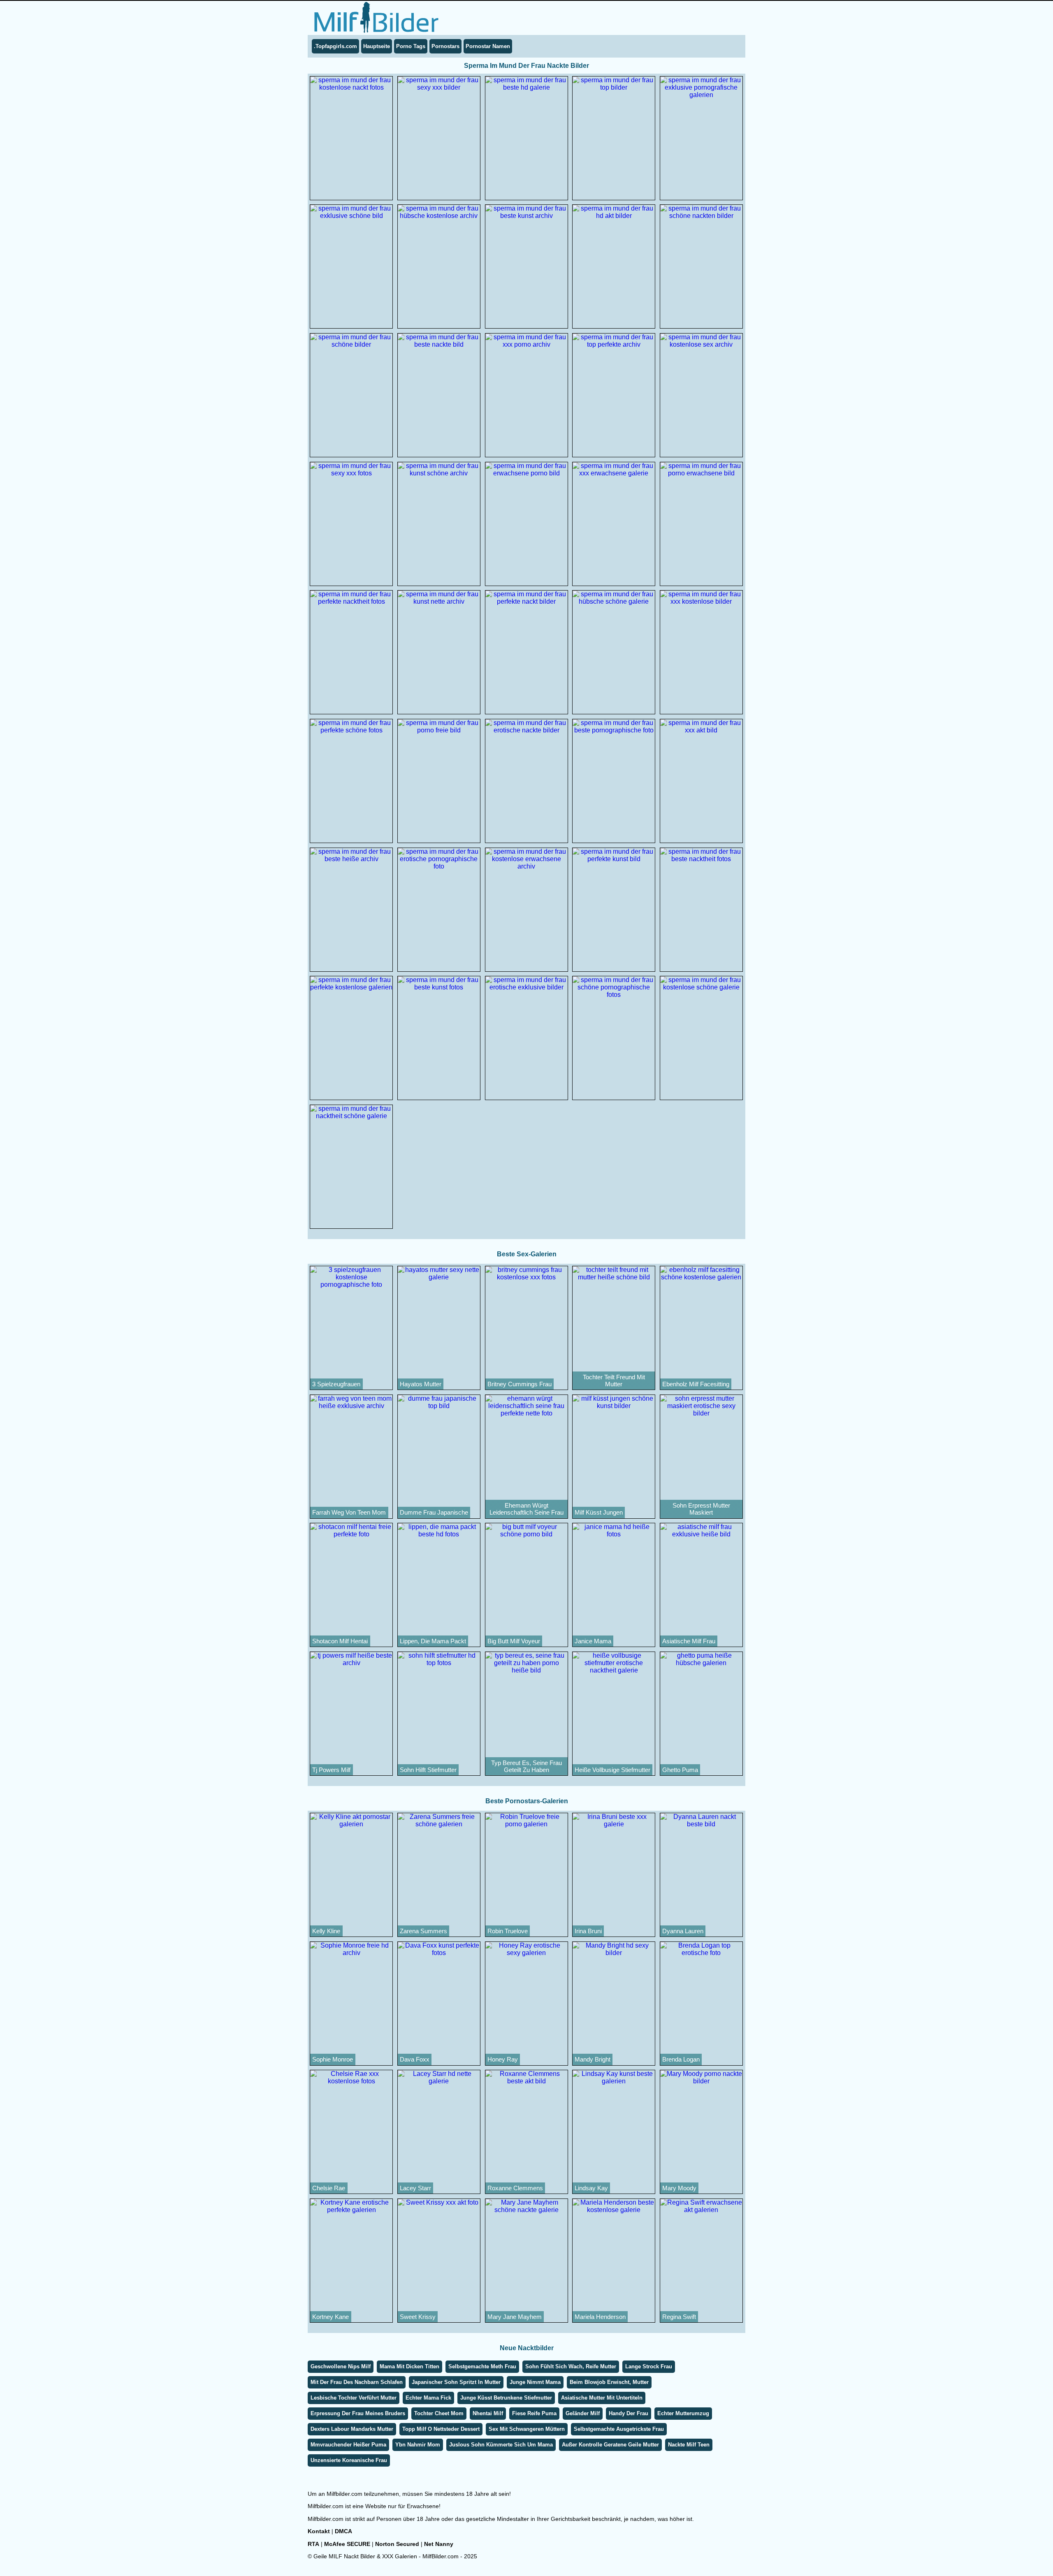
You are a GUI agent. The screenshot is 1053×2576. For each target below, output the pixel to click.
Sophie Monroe (333, 2059)
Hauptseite (377, 46)
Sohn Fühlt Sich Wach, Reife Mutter (571, 2366)
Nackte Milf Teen (689, 2445)
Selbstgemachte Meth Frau (482, 2366)
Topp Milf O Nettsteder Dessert (441, 2429)
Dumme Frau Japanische (434, 1512)
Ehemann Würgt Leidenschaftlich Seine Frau (526, 1509)
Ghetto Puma (680, 1770)
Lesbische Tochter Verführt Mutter (354, 2398)
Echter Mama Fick (428, 2398)
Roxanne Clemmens (515, 2188)
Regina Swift (679, 2317)
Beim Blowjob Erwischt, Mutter (609, 2382)
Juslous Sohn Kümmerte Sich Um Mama (501, 2445)
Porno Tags (411, 46)
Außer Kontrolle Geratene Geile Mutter (610, 2445)
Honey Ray (503, 2059)
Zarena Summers (423, 1931)
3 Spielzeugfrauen (336, 1384)
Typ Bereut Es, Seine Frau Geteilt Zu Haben (526, 1766)
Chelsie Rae (329, 2188)
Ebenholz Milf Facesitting (696, 1384)
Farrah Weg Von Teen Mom (349, 1512)
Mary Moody (679, 2188)
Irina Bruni (588, 1931)
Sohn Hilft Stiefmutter (428, 1770)
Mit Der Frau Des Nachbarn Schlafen (357, 2382)
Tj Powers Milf (331, 1770)
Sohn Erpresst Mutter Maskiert (701, 1509)
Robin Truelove (508, 1931)
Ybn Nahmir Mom (418, 2445)
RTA (313, 2544)
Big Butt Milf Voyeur (514, 1641)
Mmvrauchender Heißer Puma (348, 2445)
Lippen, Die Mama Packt (433, 1641)
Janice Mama (593, 1641)
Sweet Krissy (418, 2317)
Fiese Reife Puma (534, 2413)
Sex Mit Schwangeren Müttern (527, 2429)
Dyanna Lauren (683, 1931)
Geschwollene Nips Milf (341, 2366)
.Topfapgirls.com (335, 46)
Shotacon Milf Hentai (340, 1641)
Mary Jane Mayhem (515, 2317)
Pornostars (445, 46)
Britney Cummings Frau (520, 1384)
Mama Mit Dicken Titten (409, 2366)
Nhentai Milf (488, 2413)
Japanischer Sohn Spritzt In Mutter (456, 2382)
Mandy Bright (593, 2059)
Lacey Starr (415, 2188)
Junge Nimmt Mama (535, 2382)
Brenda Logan (681, 2059)
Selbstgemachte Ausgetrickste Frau (619, 2429)
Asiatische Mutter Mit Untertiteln (602, 2398)
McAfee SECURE (347, 2544)
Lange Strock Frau (649, 2366)
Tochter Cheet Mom (439, 2413)
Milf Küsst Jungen (599, 1512)
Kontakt (319, 2531)
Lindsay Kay (591, 2188)
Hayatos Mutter (421, 1384)
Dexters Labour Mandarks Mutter (352, 2429)
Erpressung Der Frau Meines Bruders (358, 2413)
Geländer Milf (583, 2413)
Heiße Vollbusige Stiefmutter (612, 1770)
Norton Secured (397, 2544)
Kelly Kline (326, 1931)
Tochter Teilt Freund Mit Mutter (614, 1381)
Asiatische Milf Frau (689, 1641)
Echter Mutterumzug (683, 2413)
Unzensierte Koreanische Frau (349, 2460)
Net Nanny (439, 2544)
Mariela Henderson (600, 2317)
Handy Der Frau (629, 2413)
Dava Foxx (415, 2059)
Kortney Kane (331, 2317)
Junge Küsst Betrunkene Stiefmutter (506, 2398)
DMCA (343, 2531)
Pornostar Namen (488, 46)
